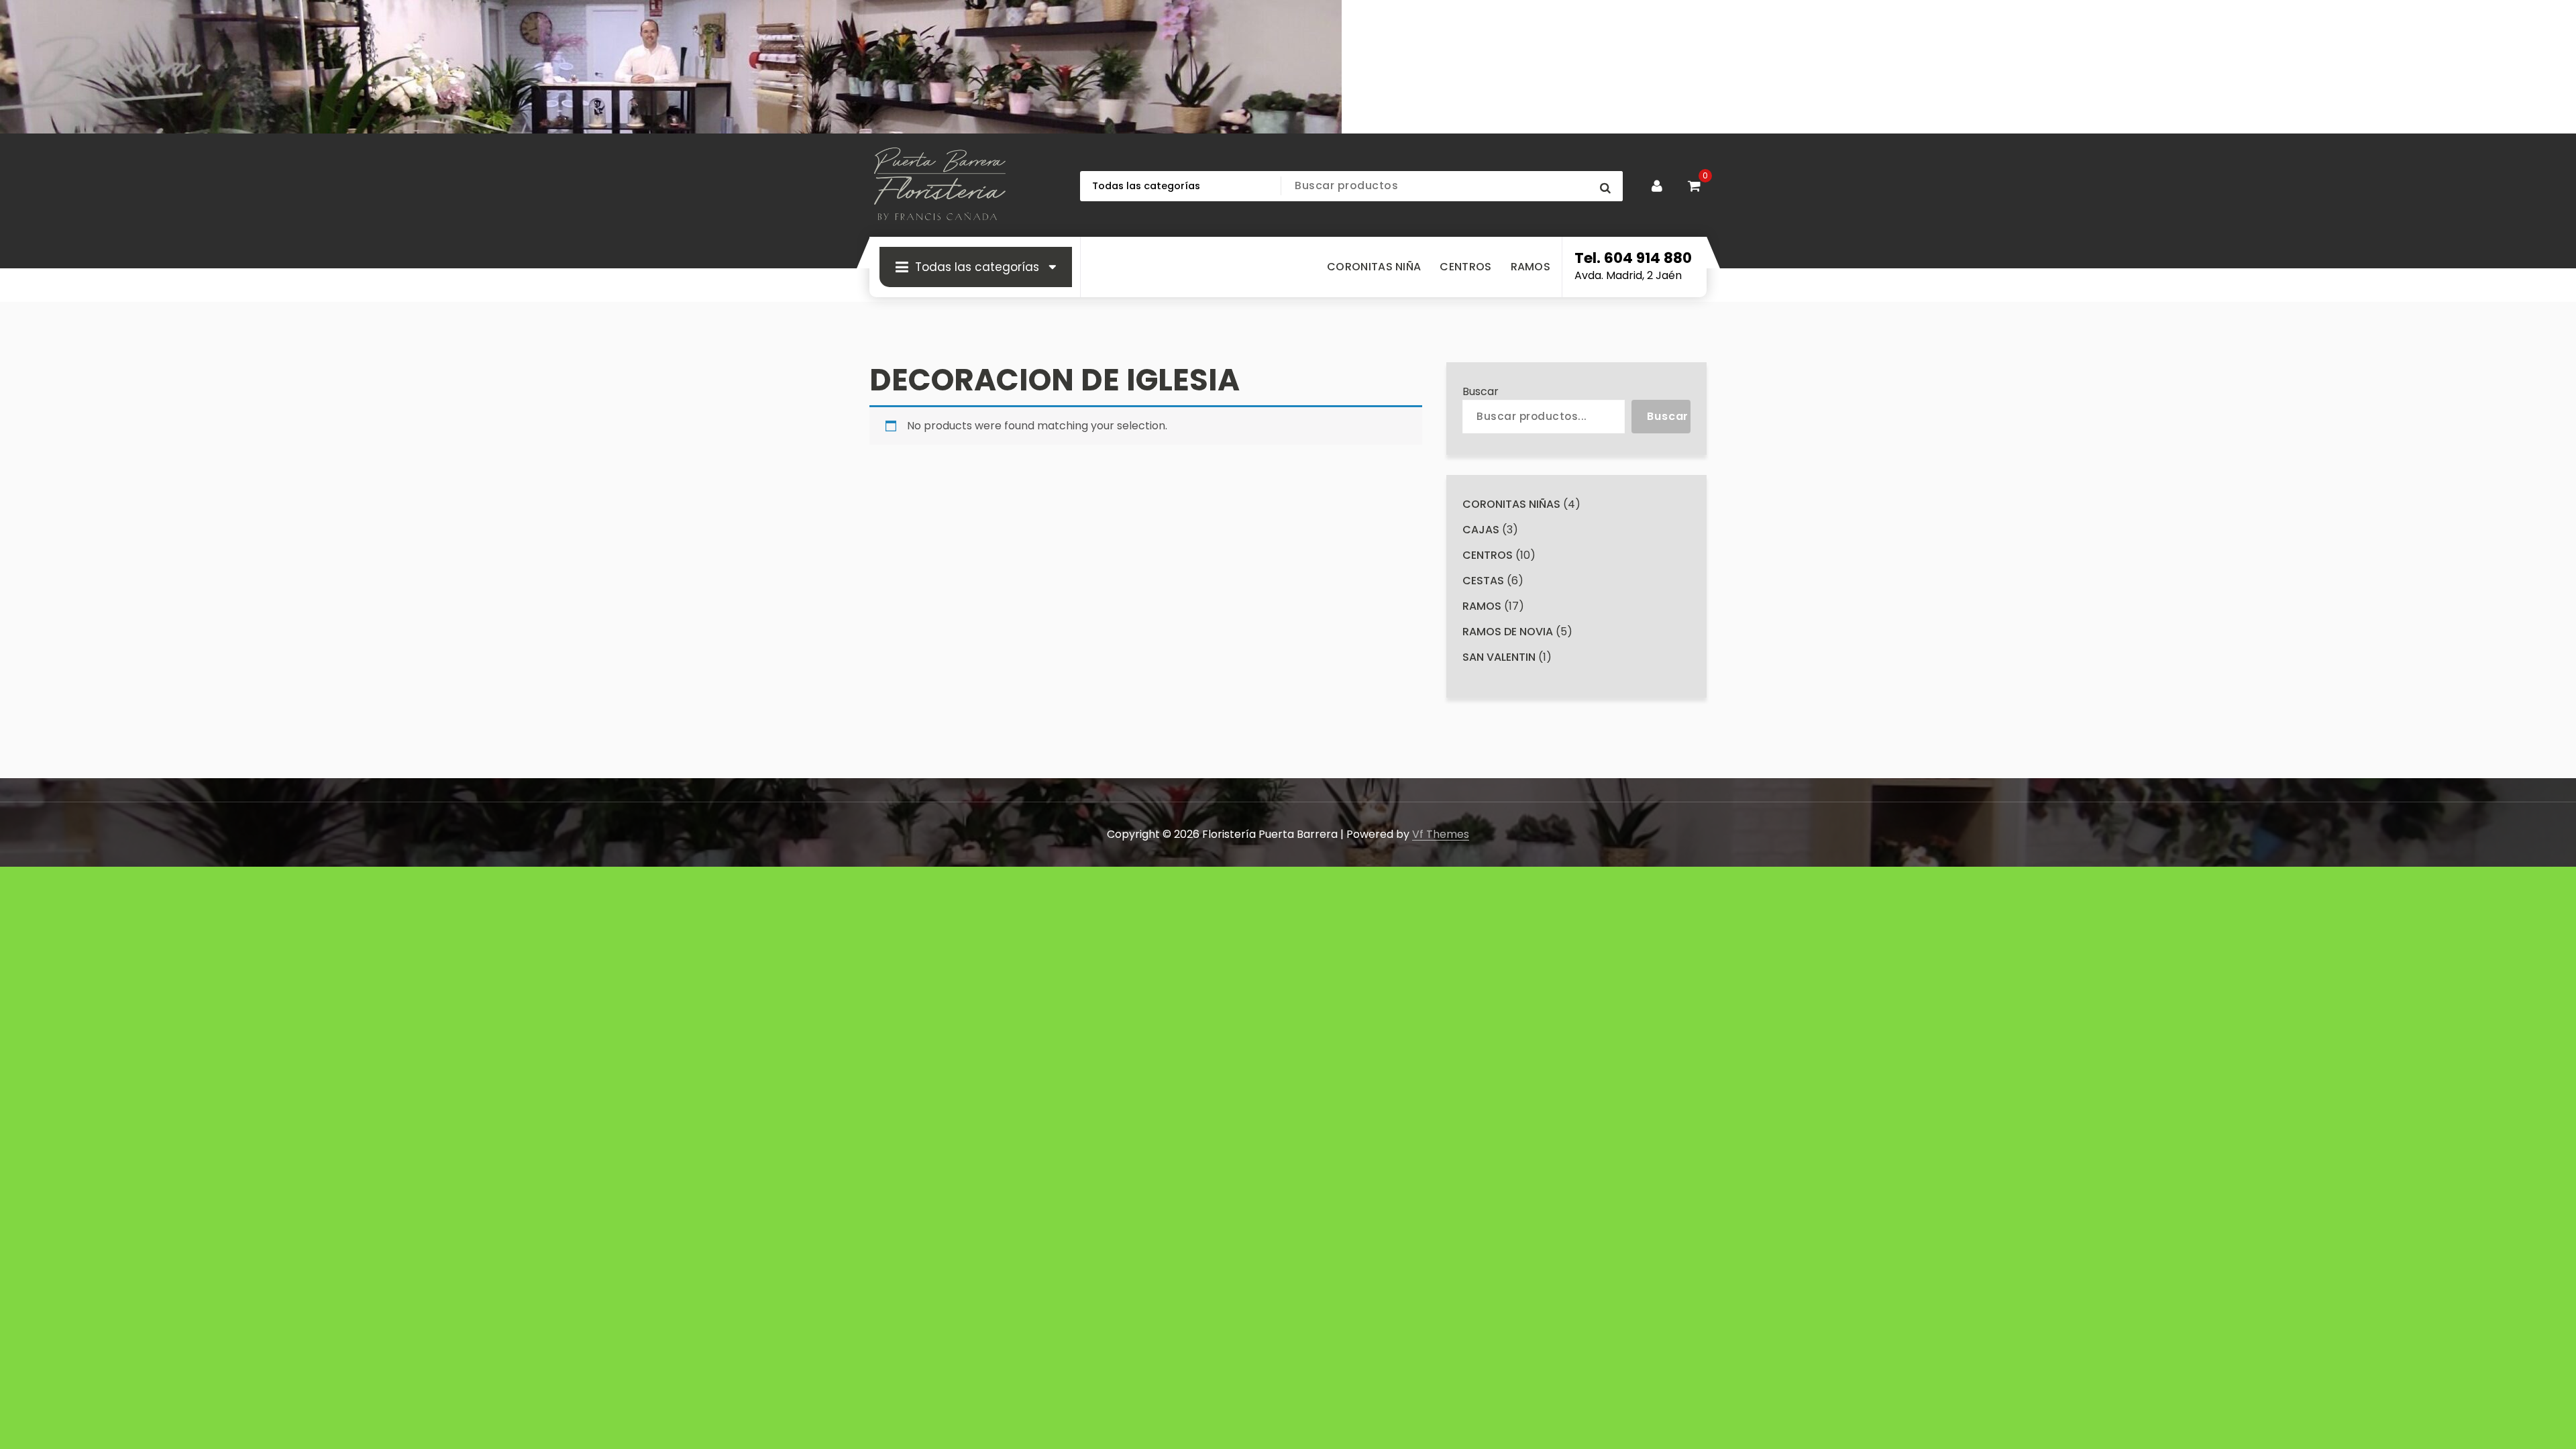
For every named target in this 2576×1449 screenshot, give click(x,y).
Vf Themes (1441, 834)
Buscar (1481, 391)
